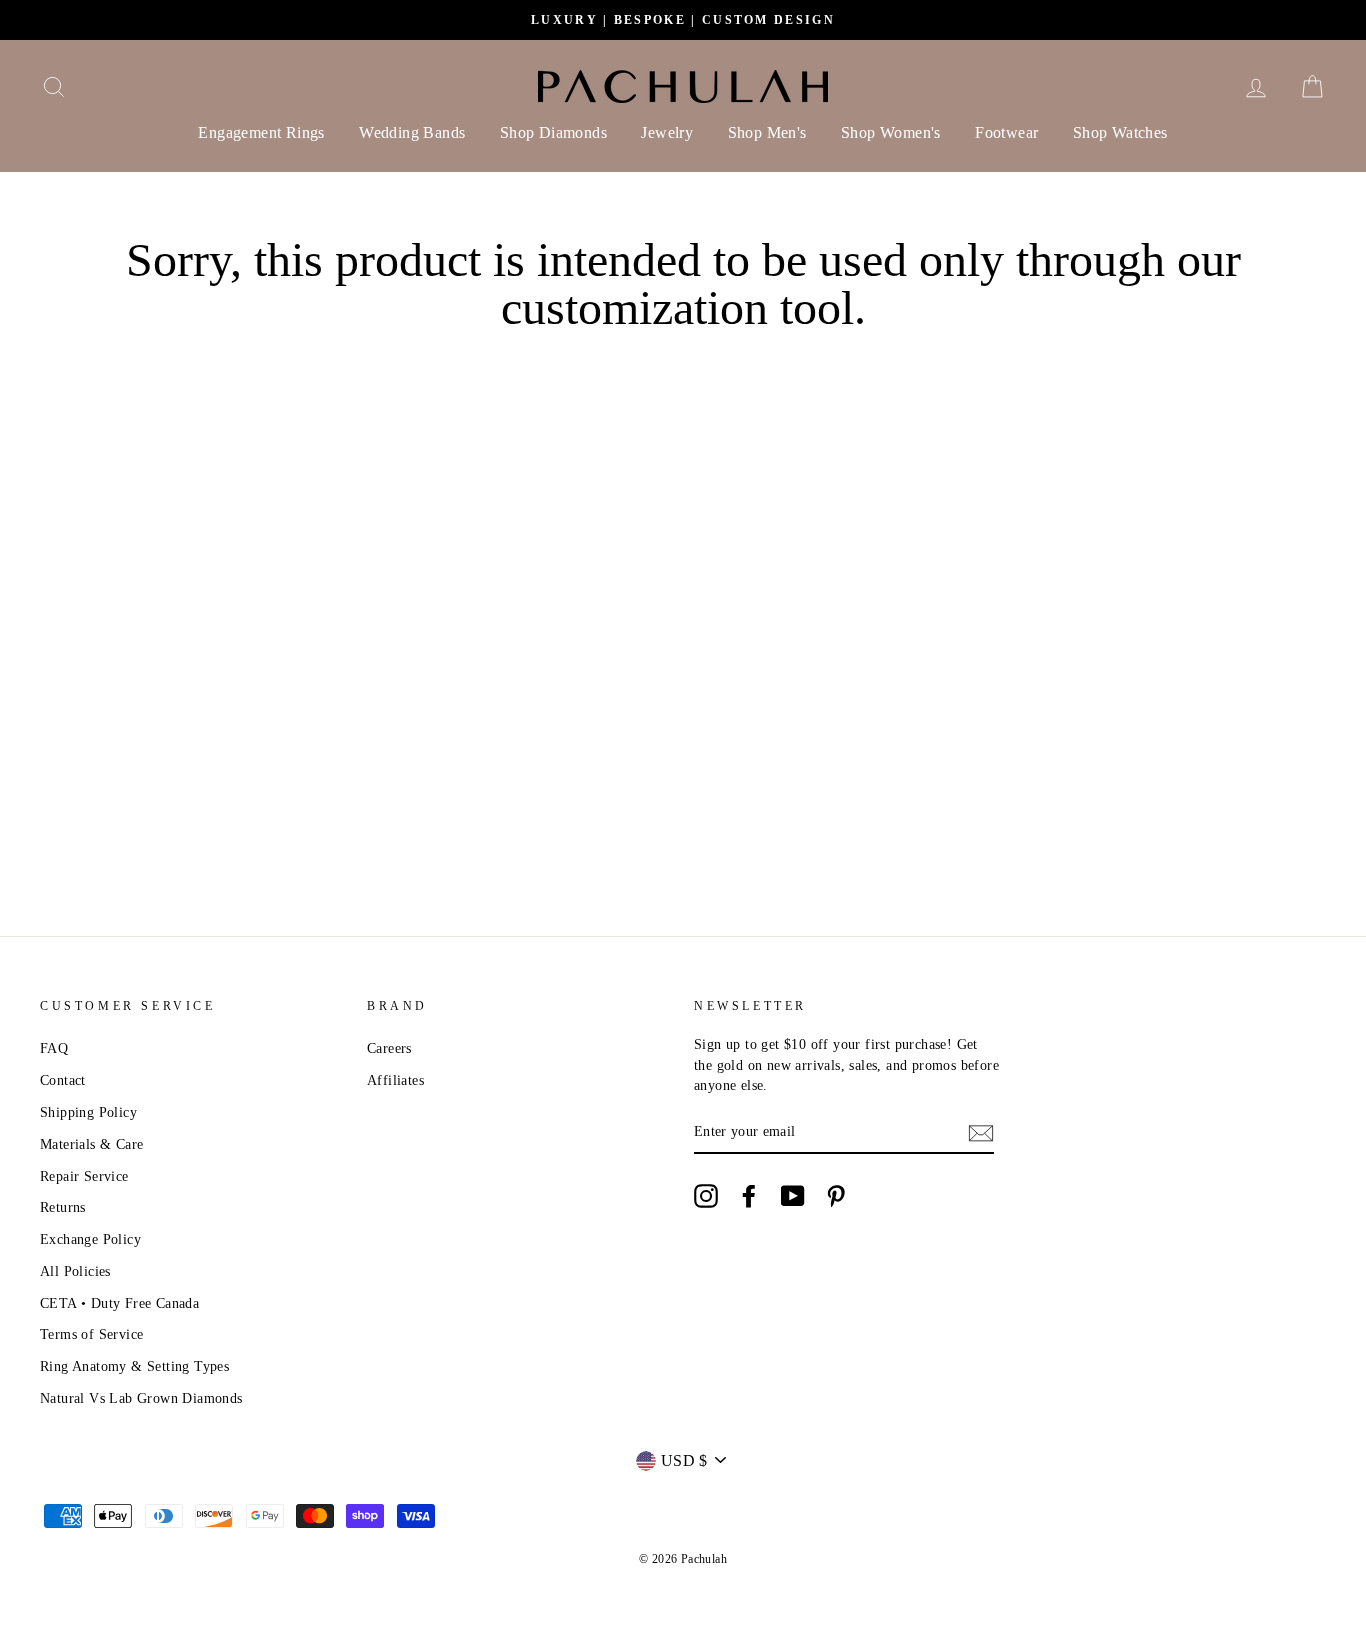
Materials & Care (91, 1144)
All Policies (75, 1271)
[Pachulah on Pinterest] (836, 1196)
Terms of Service (91, 1334)
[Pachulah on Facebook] (749, 1196)
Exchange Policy (90, 1239)
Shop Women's (891, 132)
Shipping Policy (88, 1112)
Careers (389, 1048)
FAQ (54, 1048)
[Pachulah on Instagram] (706, 1196)
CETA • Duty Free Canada (119, 1303)
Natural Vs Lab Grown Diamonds (141, 1398)
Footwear (1006, 132)
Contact (63, 1080)
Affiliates (395, 1080)
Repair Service (84, 1176)
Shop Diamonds (553, 132)
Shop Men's (767, 132)
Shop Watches (1120, 132)
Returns (63, 1207)
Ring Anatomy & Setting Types (134, 1366)
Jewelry (667, 132)
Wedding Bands (412, 132)
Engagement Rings (261, 132)
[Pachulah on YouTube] (793, 1196)
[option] (683, 20)
